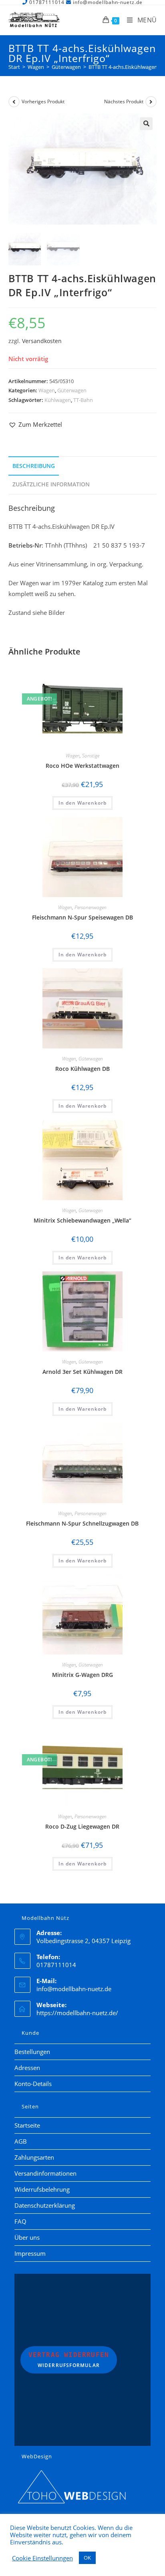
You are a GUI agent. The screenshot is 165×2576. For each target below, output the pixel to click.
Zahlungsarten (34, 2157)
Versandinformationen (45, 2173)
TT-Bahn (83, 400)
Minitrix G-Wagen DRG (82, 1675)
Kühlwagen (58, 400)
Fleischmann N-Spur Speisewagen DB (82, 917)
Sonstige (91, 756)
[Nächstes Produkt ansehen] (151, 102)
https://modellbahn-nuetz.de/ (77, 2013)
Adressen (27, 2068)
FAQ (20, 2221)
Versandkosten (42, 341)
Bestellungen (32, 2052)
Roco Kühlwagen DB (82, 1069)
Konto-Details (33, 2084)
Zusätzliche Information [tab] (51, 484)
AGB (21, 2141)
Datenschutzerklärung (45, 2205)
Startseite (27, 2125)
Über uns (27, 2237)
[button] (146, 124)
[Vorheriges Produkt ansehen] (14, 102)
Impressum (30, 2253)
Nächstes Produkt (124, 101)
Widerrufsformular (69, 2360)
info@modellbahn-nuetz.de (74, 1989)
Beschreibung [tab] (34, 466)
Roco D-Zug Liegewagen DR (82, 1826)
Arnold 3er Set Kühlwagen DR (82, 1372)
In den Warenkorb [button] (82, 803)
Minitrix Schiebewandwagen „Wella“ (82, 1220)
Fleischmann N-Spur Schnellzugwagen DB (82, 1523)
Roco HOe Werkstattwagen (82, 766)
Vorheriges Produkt (43, 101)
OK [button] (87, 2558)
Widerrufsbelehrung (42, 2189)
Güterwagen (72, 390)
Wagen (47, 390)
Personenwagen (91, 907)
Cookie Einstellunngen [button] (42, 2558)
